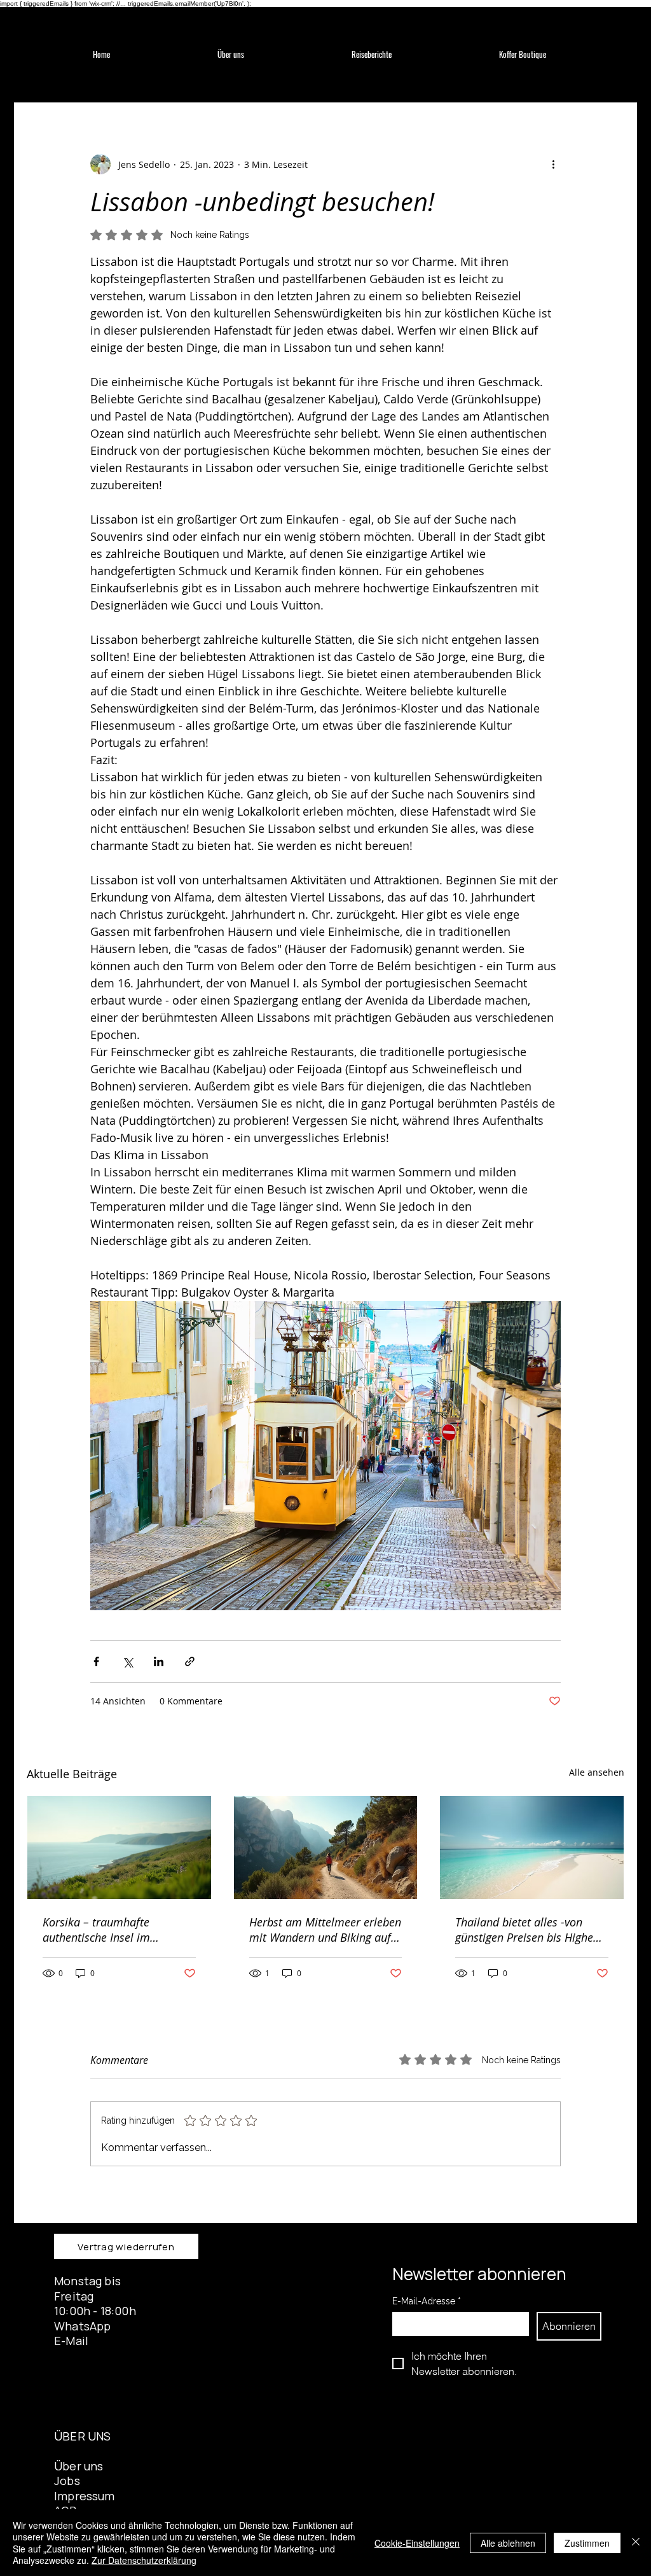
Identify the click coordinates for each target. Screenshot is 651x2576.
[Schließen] (636, 2543)
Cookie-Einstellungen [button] (417, 2543)
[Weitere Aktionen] (553, 164)
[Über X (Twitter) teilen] (127, 1661)
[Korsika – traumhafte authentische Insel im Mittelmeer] (119, 1848)
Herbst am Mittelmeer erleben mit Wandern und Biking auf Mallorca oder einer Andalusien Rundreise (325, 1930)
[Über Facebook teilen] (96, 1661)
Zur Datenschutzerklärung (144, 2560)
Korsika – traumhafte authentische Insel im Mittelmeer (96, 1930)
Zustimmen (587, 2543)
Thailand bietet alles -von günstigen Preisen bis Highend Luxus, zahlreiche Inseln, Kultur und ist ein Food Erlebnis (531, 1930)
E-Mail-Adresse (427, 2301)
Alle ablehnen (508, 2543)
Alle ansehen (597, 1772)
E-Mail (71, 2341)
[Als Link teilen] (190, 1661)
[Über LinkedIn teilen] (159, 1661)
